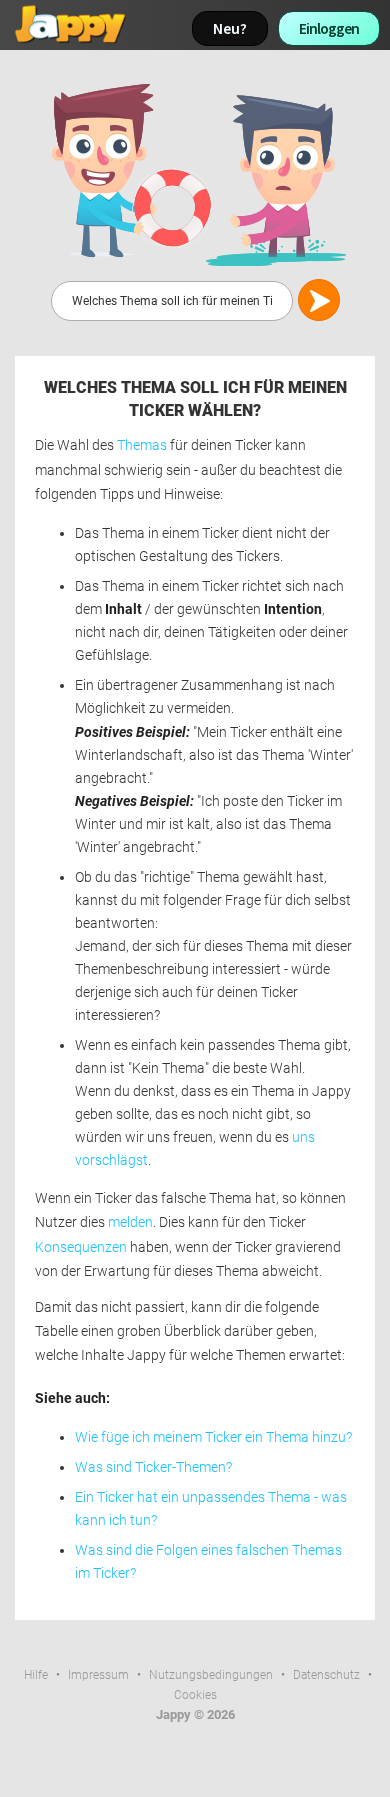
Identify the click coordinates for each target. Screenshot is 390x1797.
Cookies (195, 1695)
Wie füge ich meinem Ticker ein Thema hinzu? (213, 1437)
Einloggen (329, 28)
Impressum (98, 1675)
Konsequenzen (81, 1247)
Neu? (230, 28)
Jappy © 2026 (195, 1714)
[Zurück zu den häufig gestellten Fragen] (195, 173)
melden (130, 1222)
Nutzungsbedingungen (211, 1675)
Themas (142, 445)
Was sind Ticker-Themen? (153, 1467)
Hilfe (36, 1675)
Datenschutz (326, 1675)
